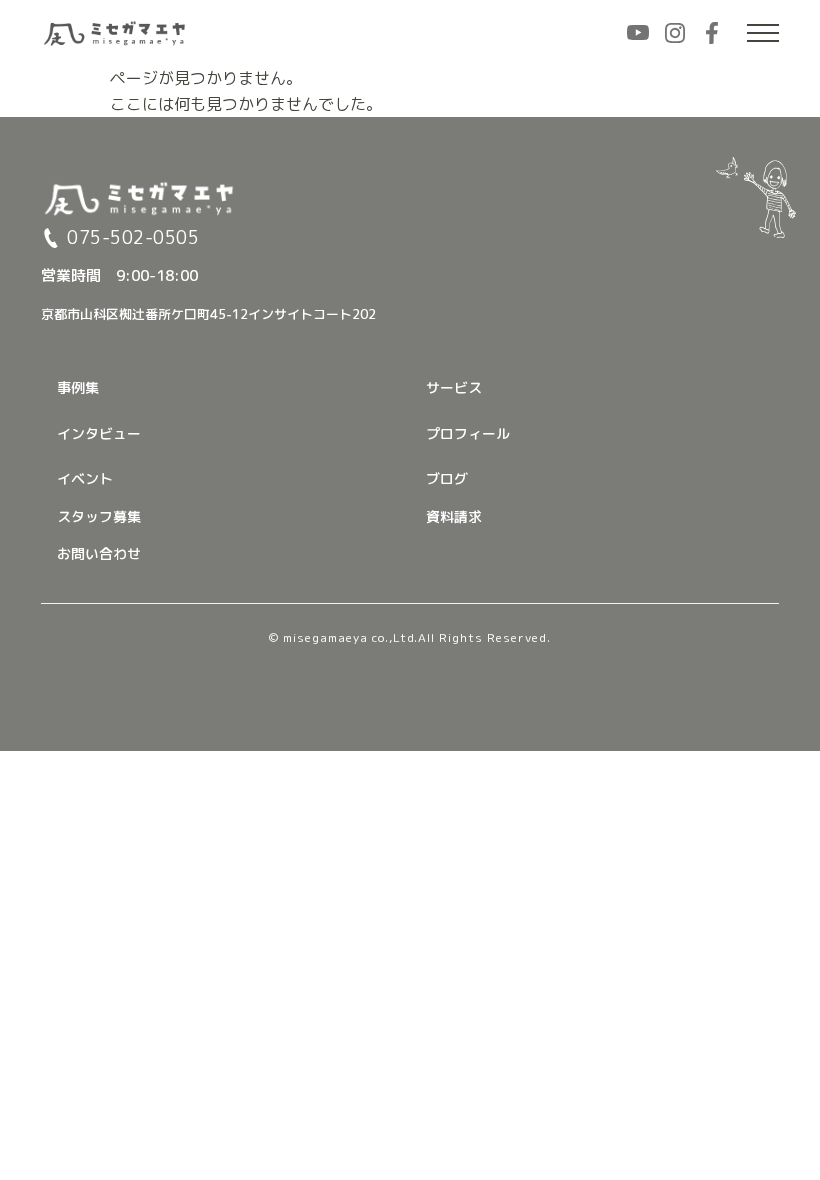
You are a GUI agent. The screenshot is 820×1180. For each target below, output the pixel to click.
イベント (85, 478)
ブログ (447, 478)
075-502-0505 (133, 238)
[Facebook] (712, 33)
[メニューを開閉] (763, 33)
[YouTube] (638, 33)
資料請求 (454, 516)
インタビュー (99, 433)
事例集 (78, 387)
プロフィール (468, 433)
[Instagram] (675, 33)
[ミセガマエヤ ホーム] (116, 33)
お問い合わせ (99, 553)
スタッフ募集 (99, 516)
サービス (454, 387)
